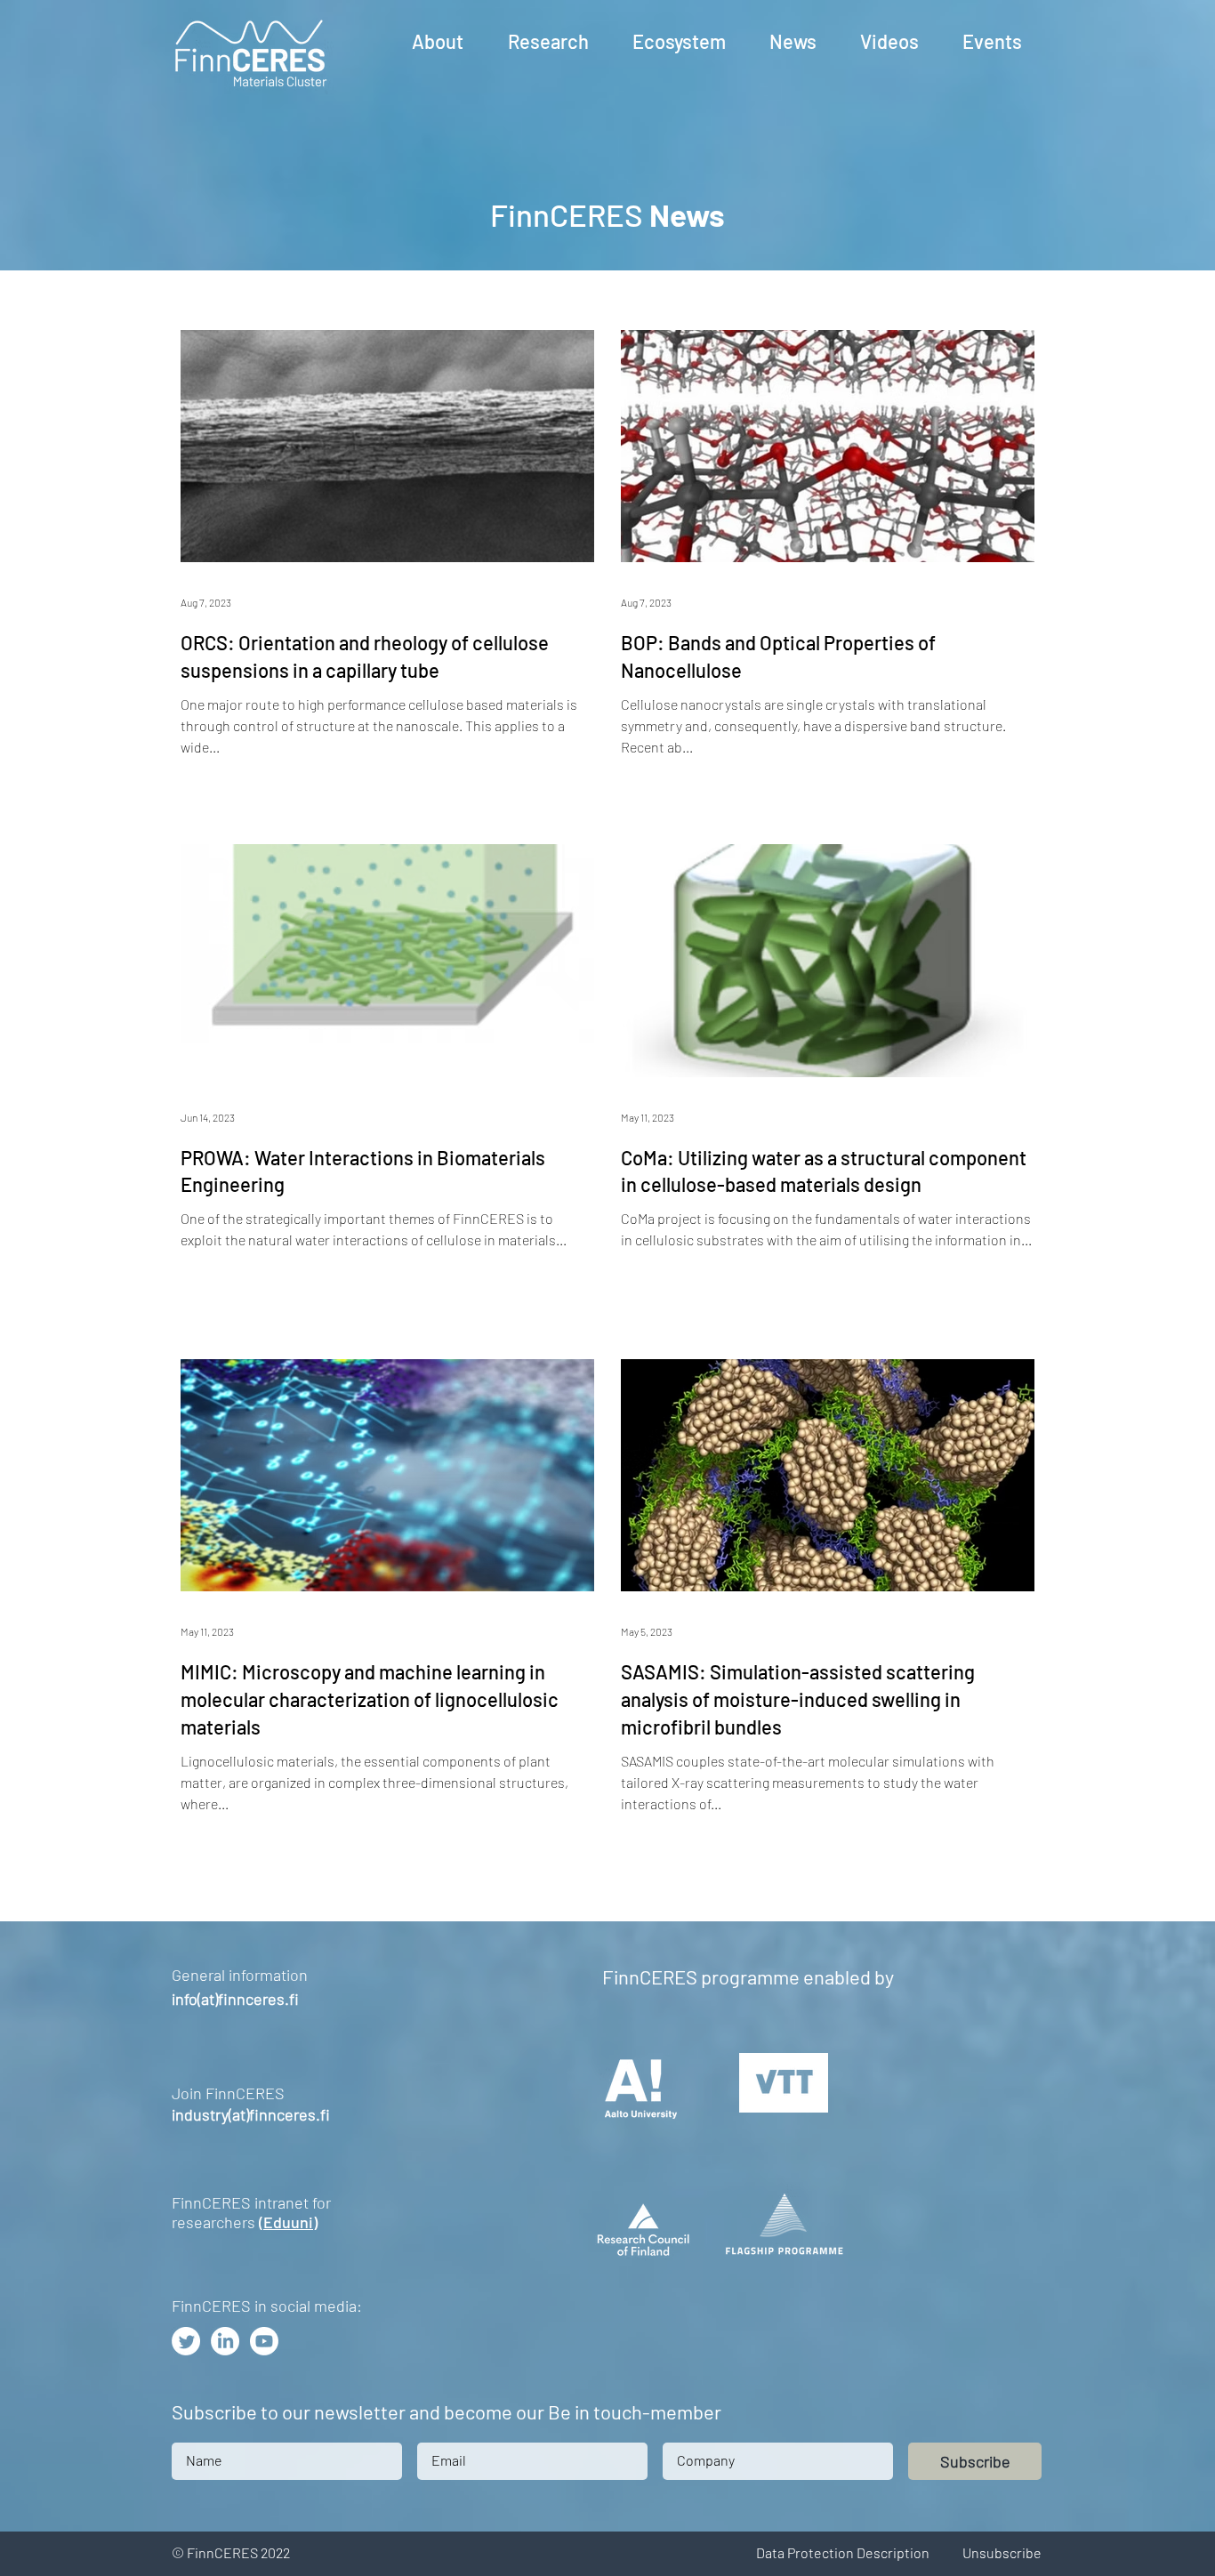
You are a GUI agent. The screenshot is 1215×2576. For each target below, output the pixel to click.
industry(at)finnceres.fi (251, 2114)
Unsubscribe (1002, 2552)
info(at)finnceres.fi (235, 1999)
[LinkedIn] (225, 2341)
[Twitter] (186, 2341)
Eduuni (288, 2222)
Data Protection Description (843, 2552)
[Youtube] (264, 2341)
